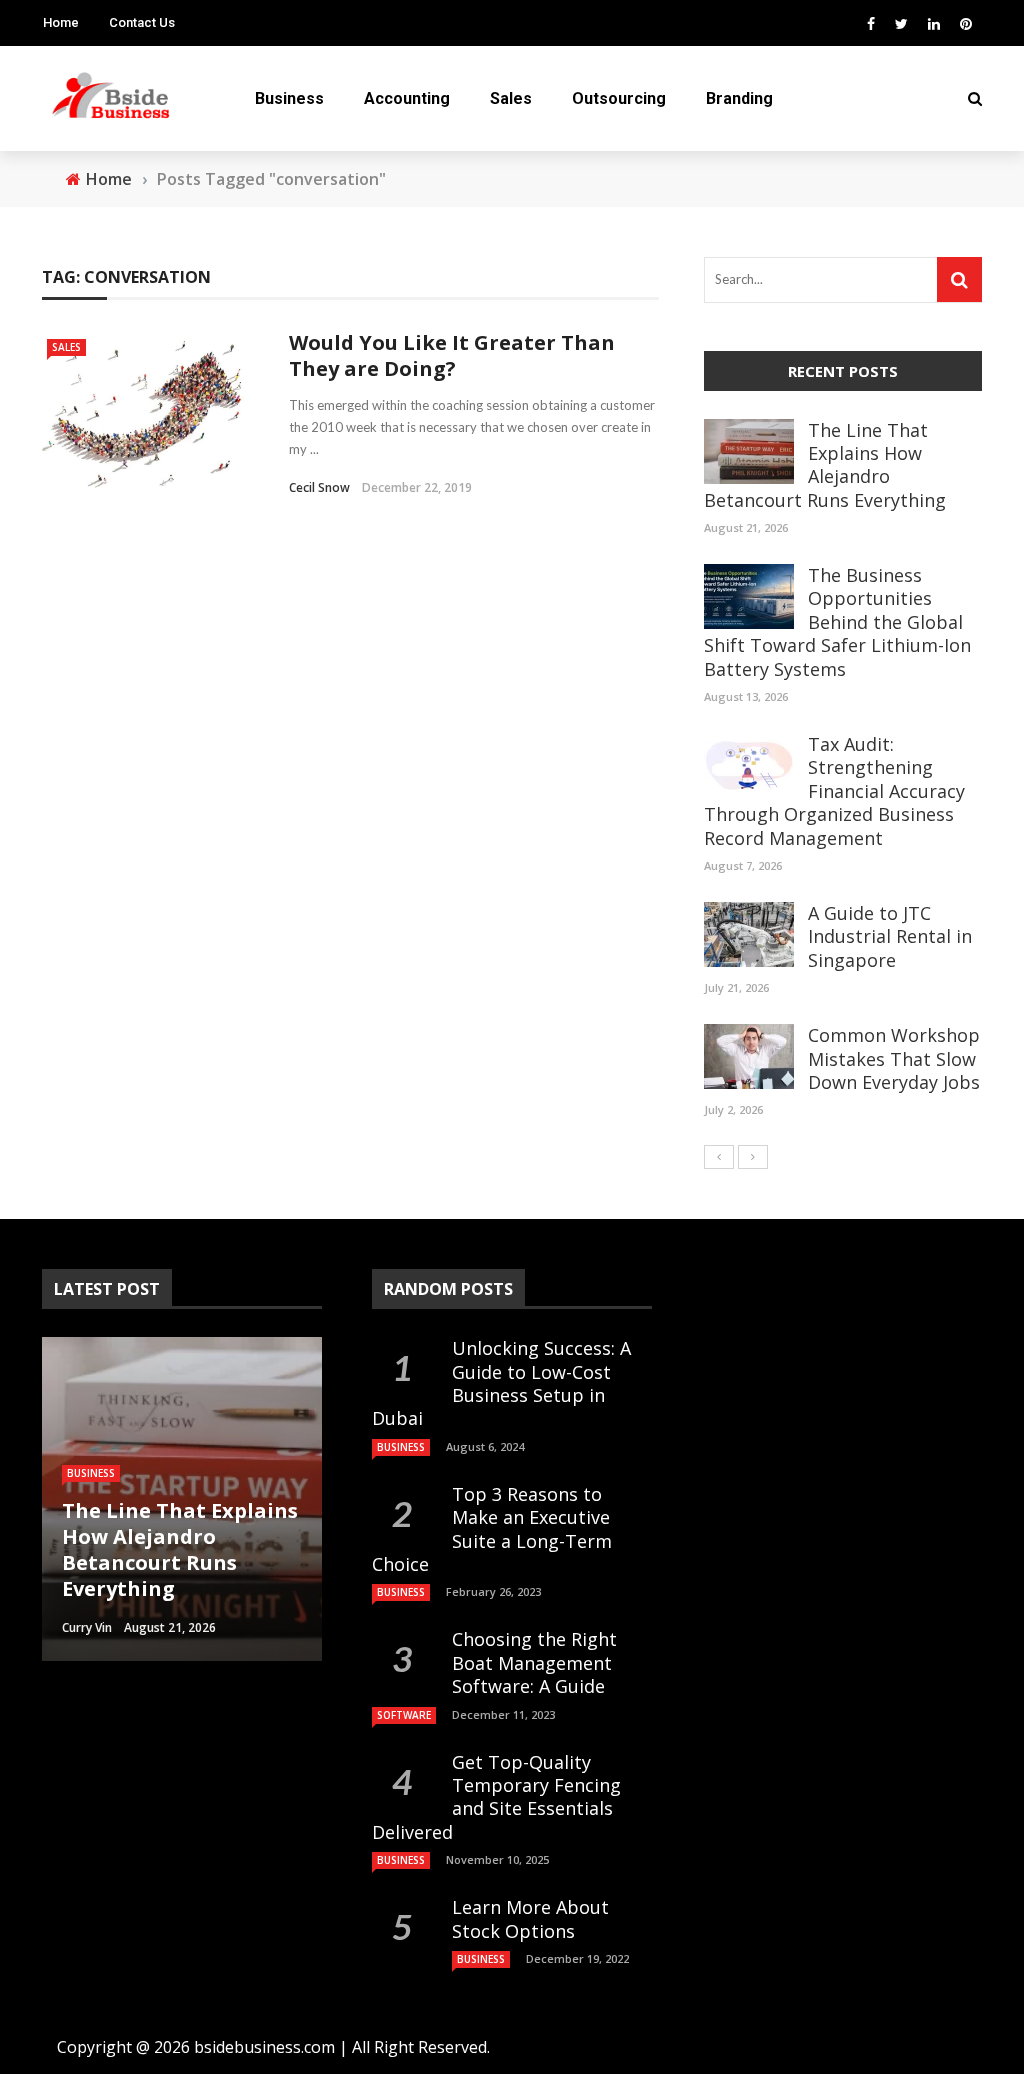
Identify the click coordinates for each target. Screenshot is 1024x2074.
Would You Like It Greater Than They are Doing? (452, 355)
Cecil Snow (319, 487)
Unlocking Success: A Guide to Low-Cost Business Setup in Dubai (501, 1383)
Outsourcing (619, 98)
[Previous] (719, 1157)
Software (404, 1715)
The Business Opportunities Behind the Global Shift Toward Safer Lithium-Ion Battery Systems (837, 622)
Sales (511, 98)
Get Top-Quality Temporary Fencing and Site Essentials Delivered (496, 1797)
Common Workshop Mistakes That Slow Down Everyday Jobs (894, 1058)
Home (61, 22)
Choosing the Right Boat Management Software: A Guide (534, 1662)
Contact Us (142, 22)
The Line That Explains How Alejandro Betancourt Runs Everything (825, 465)
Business (289, 98)
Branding (739, 98)
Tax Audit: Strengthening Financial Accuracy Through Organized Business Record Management (834, 791)
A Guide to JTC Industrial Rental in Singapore (890, 936)
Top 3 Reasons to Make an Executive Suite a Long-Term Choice (492, 1529)
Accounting (407, 98)
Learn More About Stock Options (530, 1918)
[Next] (753, 1157)
